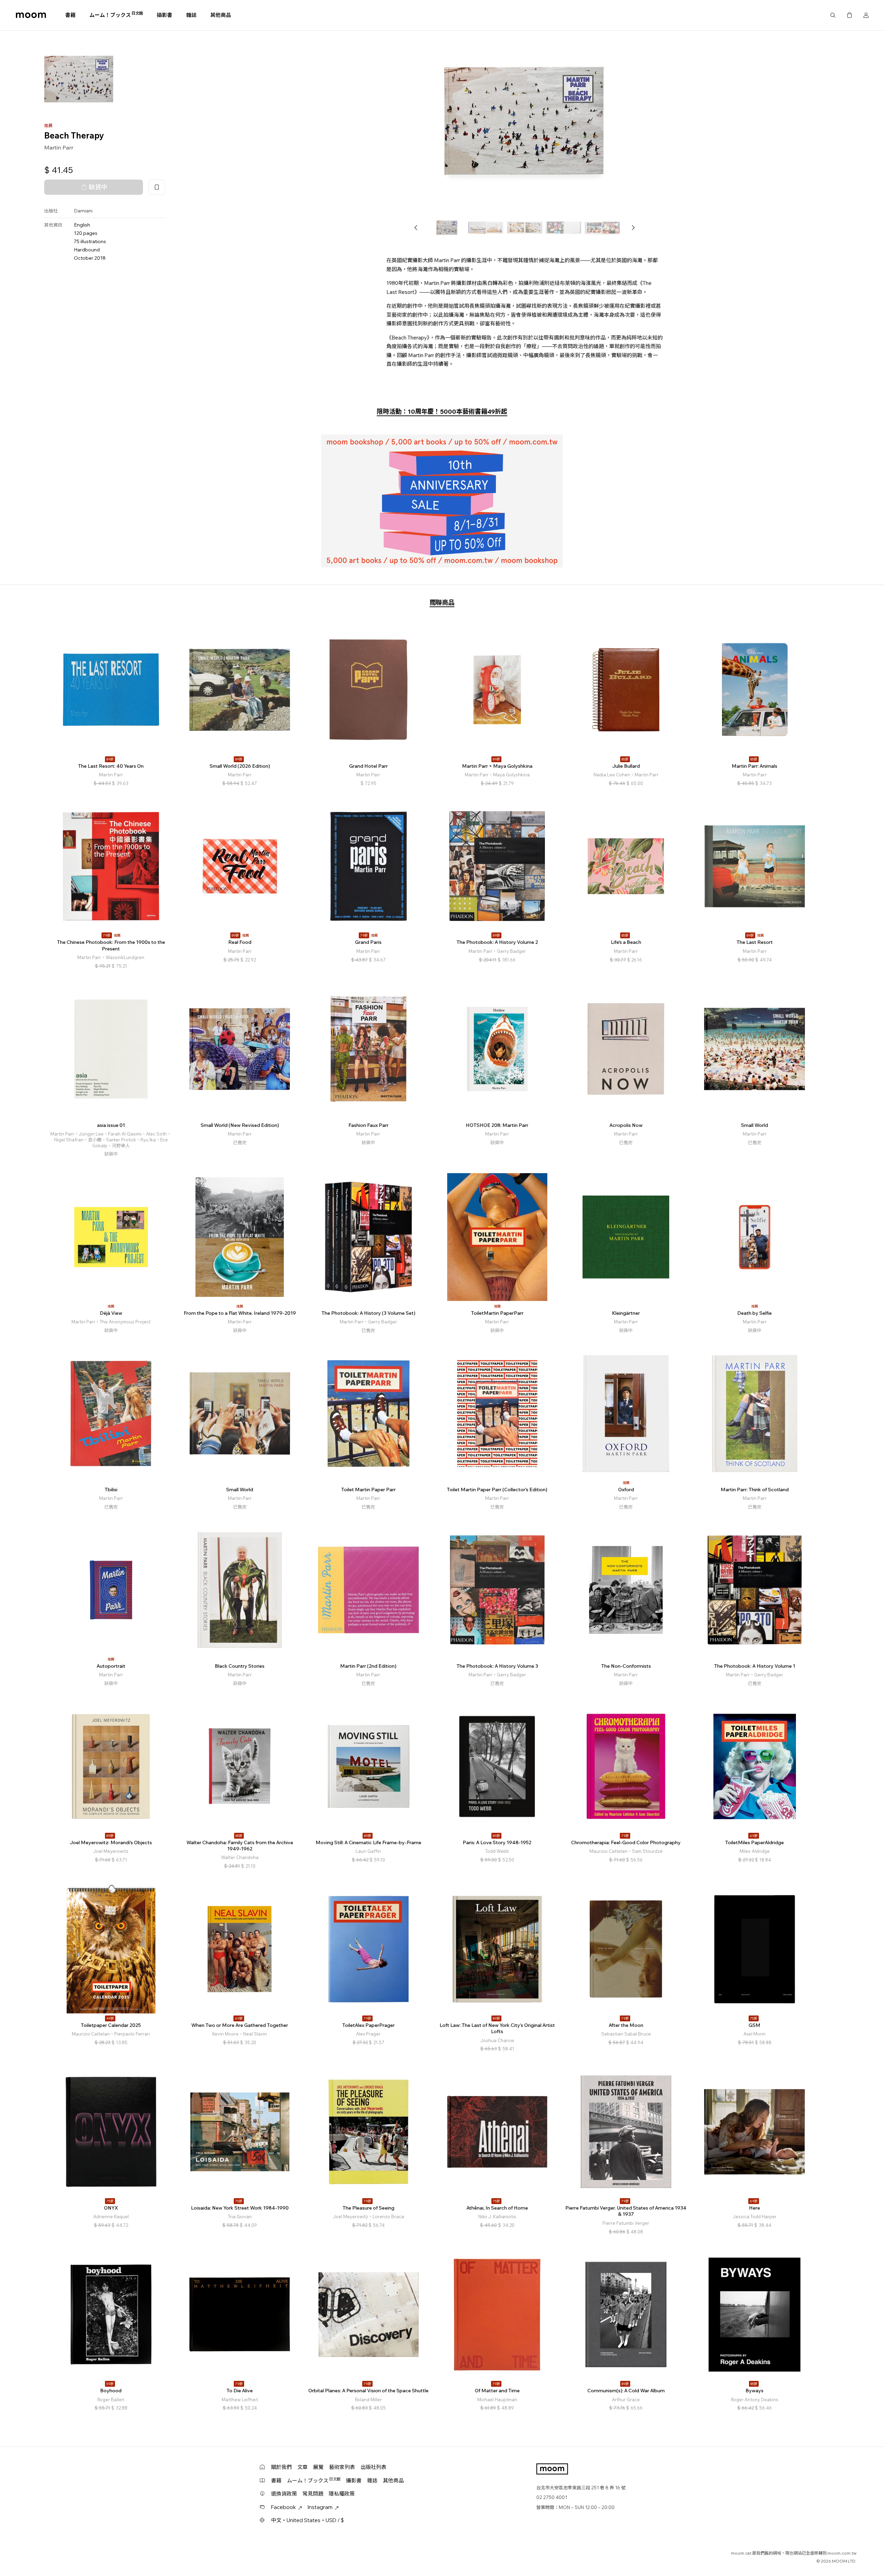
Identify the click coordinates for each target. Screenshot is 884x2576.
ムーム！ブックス (116, 15)
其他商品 (221, 15)
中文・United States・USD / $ (308, 2520)
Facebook (284, 2507)
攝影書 (165, 15)
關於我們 (281, 2467)
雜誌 (191, 15)
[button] (416, 228)
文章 (302, 2467)
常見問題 (313, 2494)
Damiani (83, 211)
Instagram (320, 2507)
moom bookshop (31, 15)
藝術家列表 (342, 2467)
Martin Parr (59, 147)
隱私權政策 (342, 2494)
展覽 (318, 2467)
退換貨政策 (284, 2494)
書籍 (70, 15)
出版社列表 (373, 2467)
